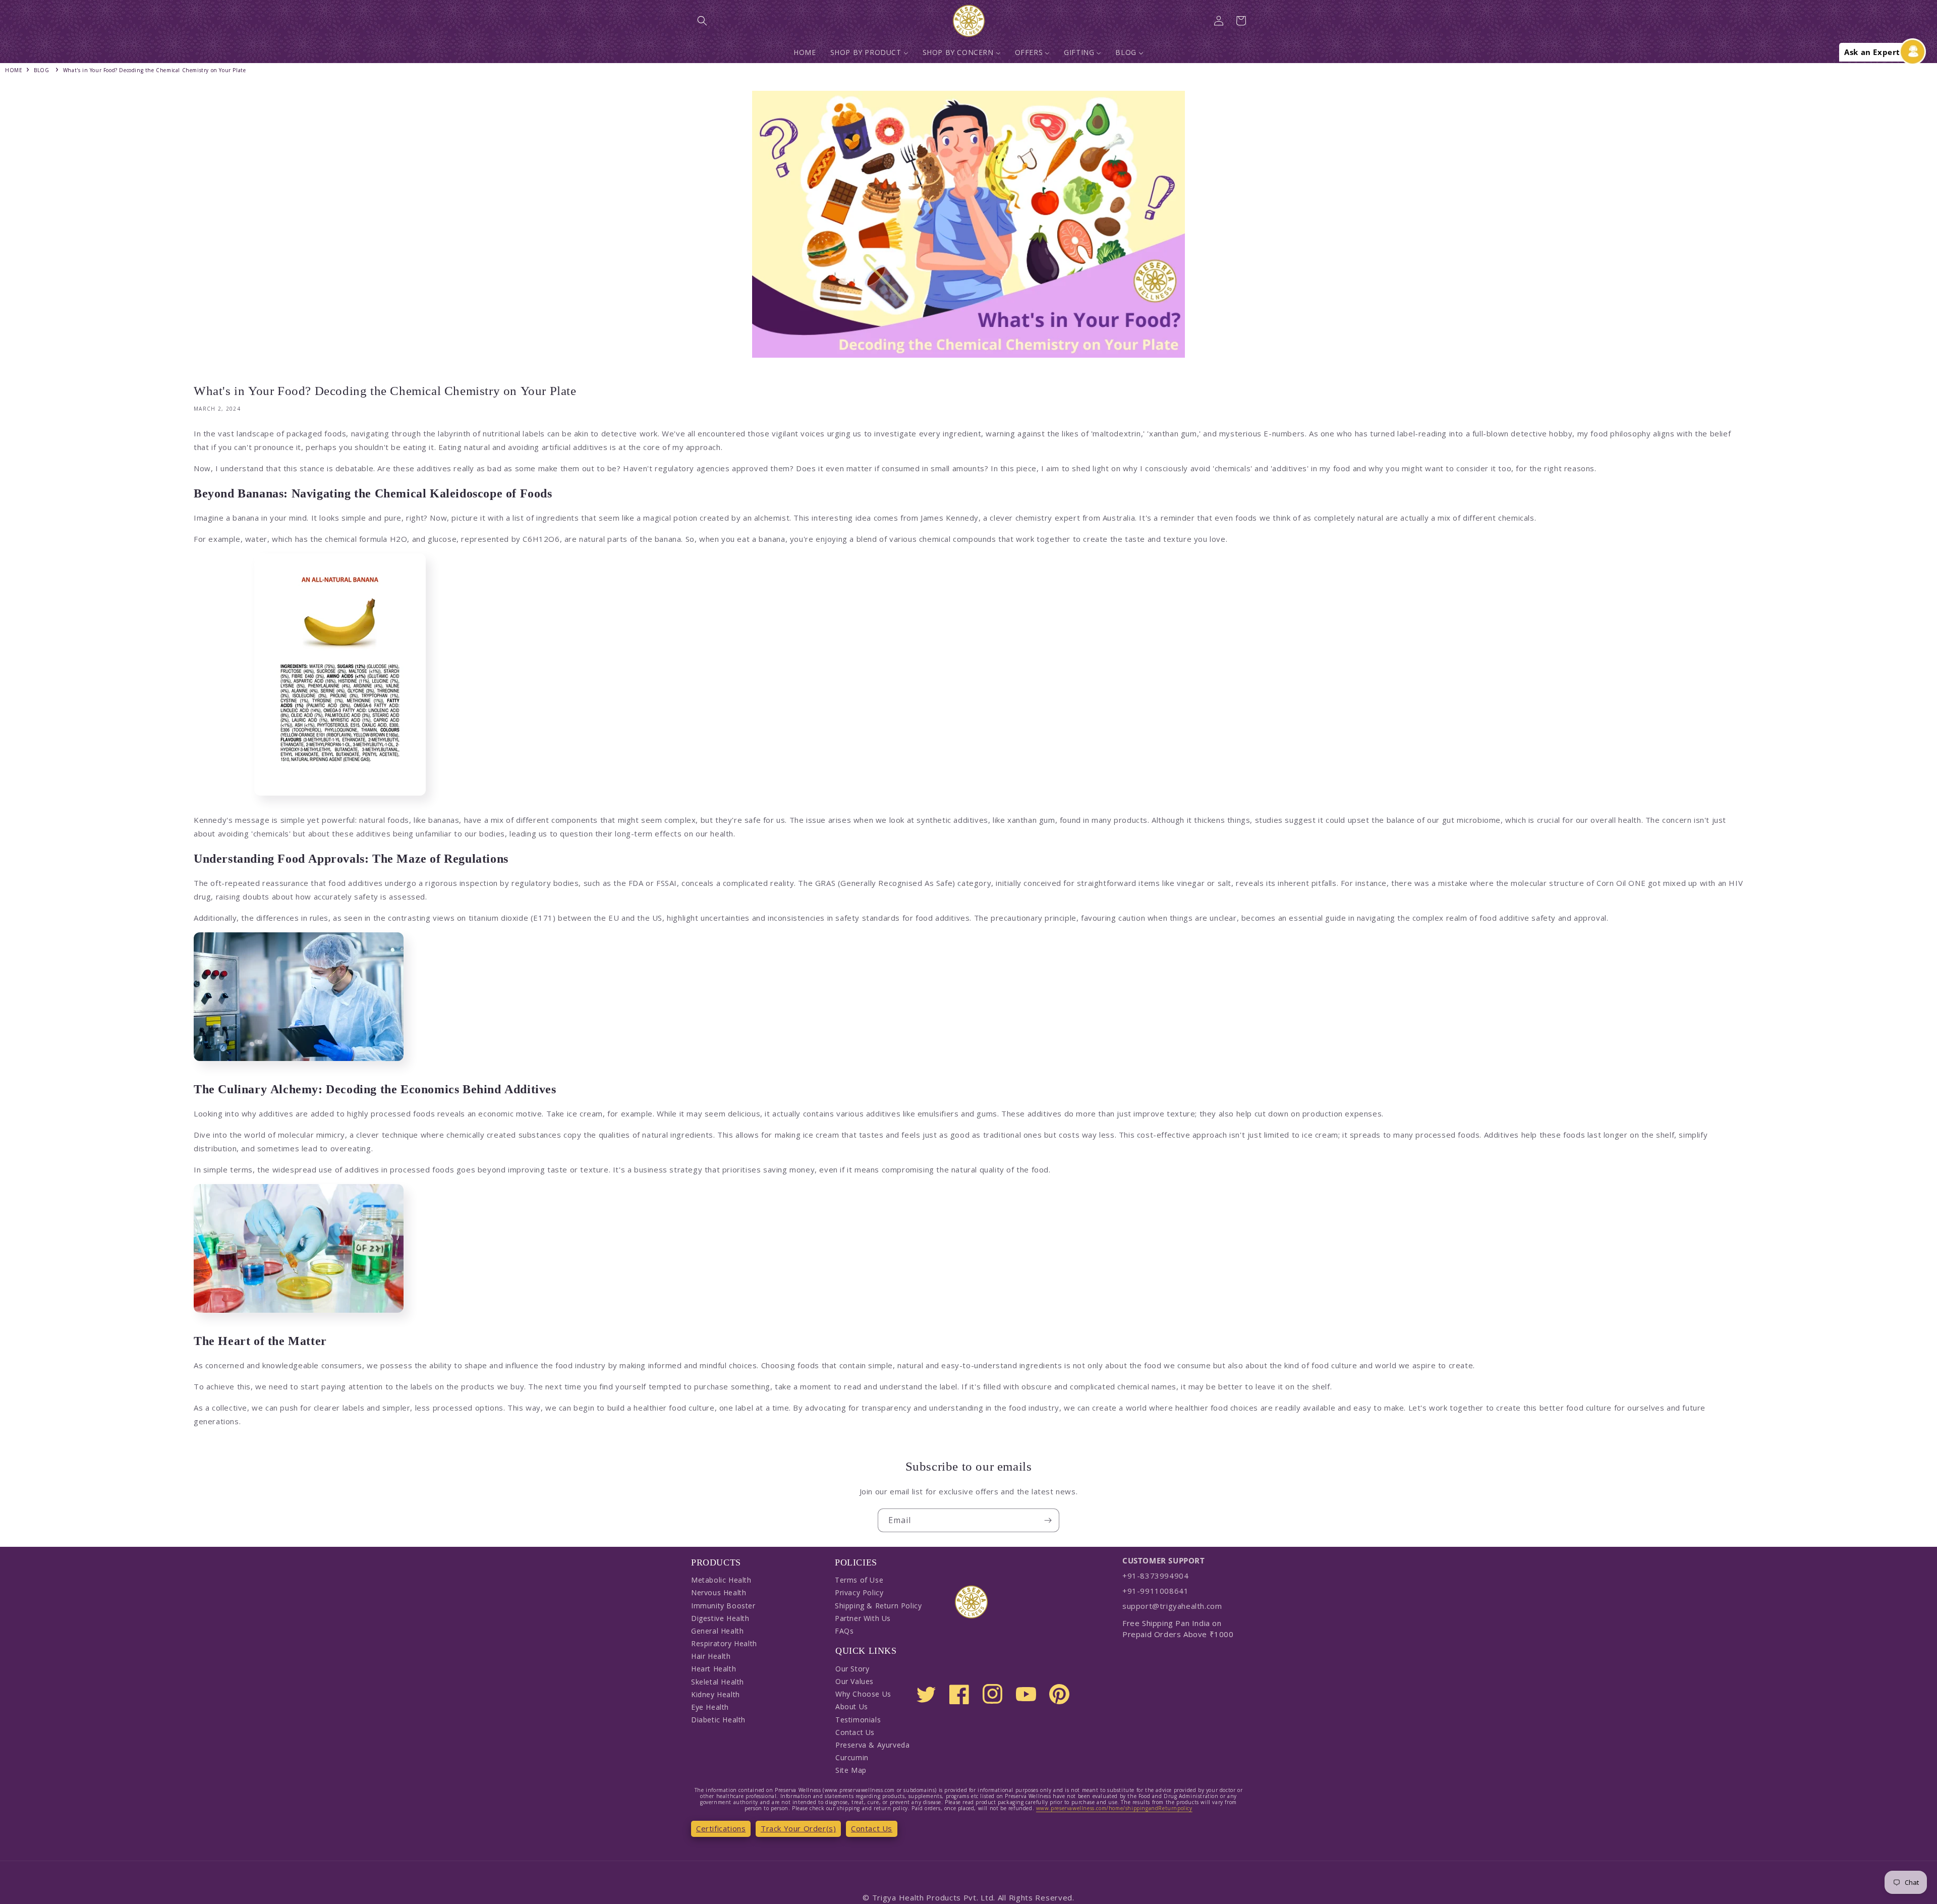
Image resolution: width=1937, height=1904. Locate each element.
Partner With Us (863, 1618)
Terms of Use (859, 1580)
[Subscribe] (1048, 1520)
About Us (852, 1706)
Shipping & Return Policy (878, 1606)
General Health (717, 1631)
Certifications (721, 1828)
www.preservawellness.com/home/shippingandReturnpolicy (1114, 1808)
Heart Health (714, 1669)
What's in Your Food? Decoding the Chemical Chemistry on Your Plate (155, 70)
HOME (14, 70)
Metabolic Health (721, 1580)
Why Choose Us (863, 1694)
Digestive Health (720, 1618)
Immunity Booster (723, 1606)
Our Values (854, 1681)
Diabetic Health (718, 1720)
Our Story (852, 1669)
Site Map (851, 1770)
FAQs (844, 1631)
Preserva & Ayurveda (872, 1745)
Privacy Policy (859, 1592)
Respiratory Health (724, 1643)
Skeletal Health (718, 1682)
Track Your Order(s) (798, 1828)
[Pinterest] (1059, 1694)
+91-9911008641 (1155, 1591)
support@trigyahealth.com (1172, 1606)
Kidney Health (716, 1694)
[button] (702, 21)
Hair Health (711, 1656)
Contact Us (855, 1732)
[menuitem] (805, 52)
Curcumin (852, 1757)
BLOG (41, 70)
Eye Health (710, 1707)
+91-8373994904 (1155, 1576)
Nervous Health (719, 1592)
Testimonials (858, 1720)
